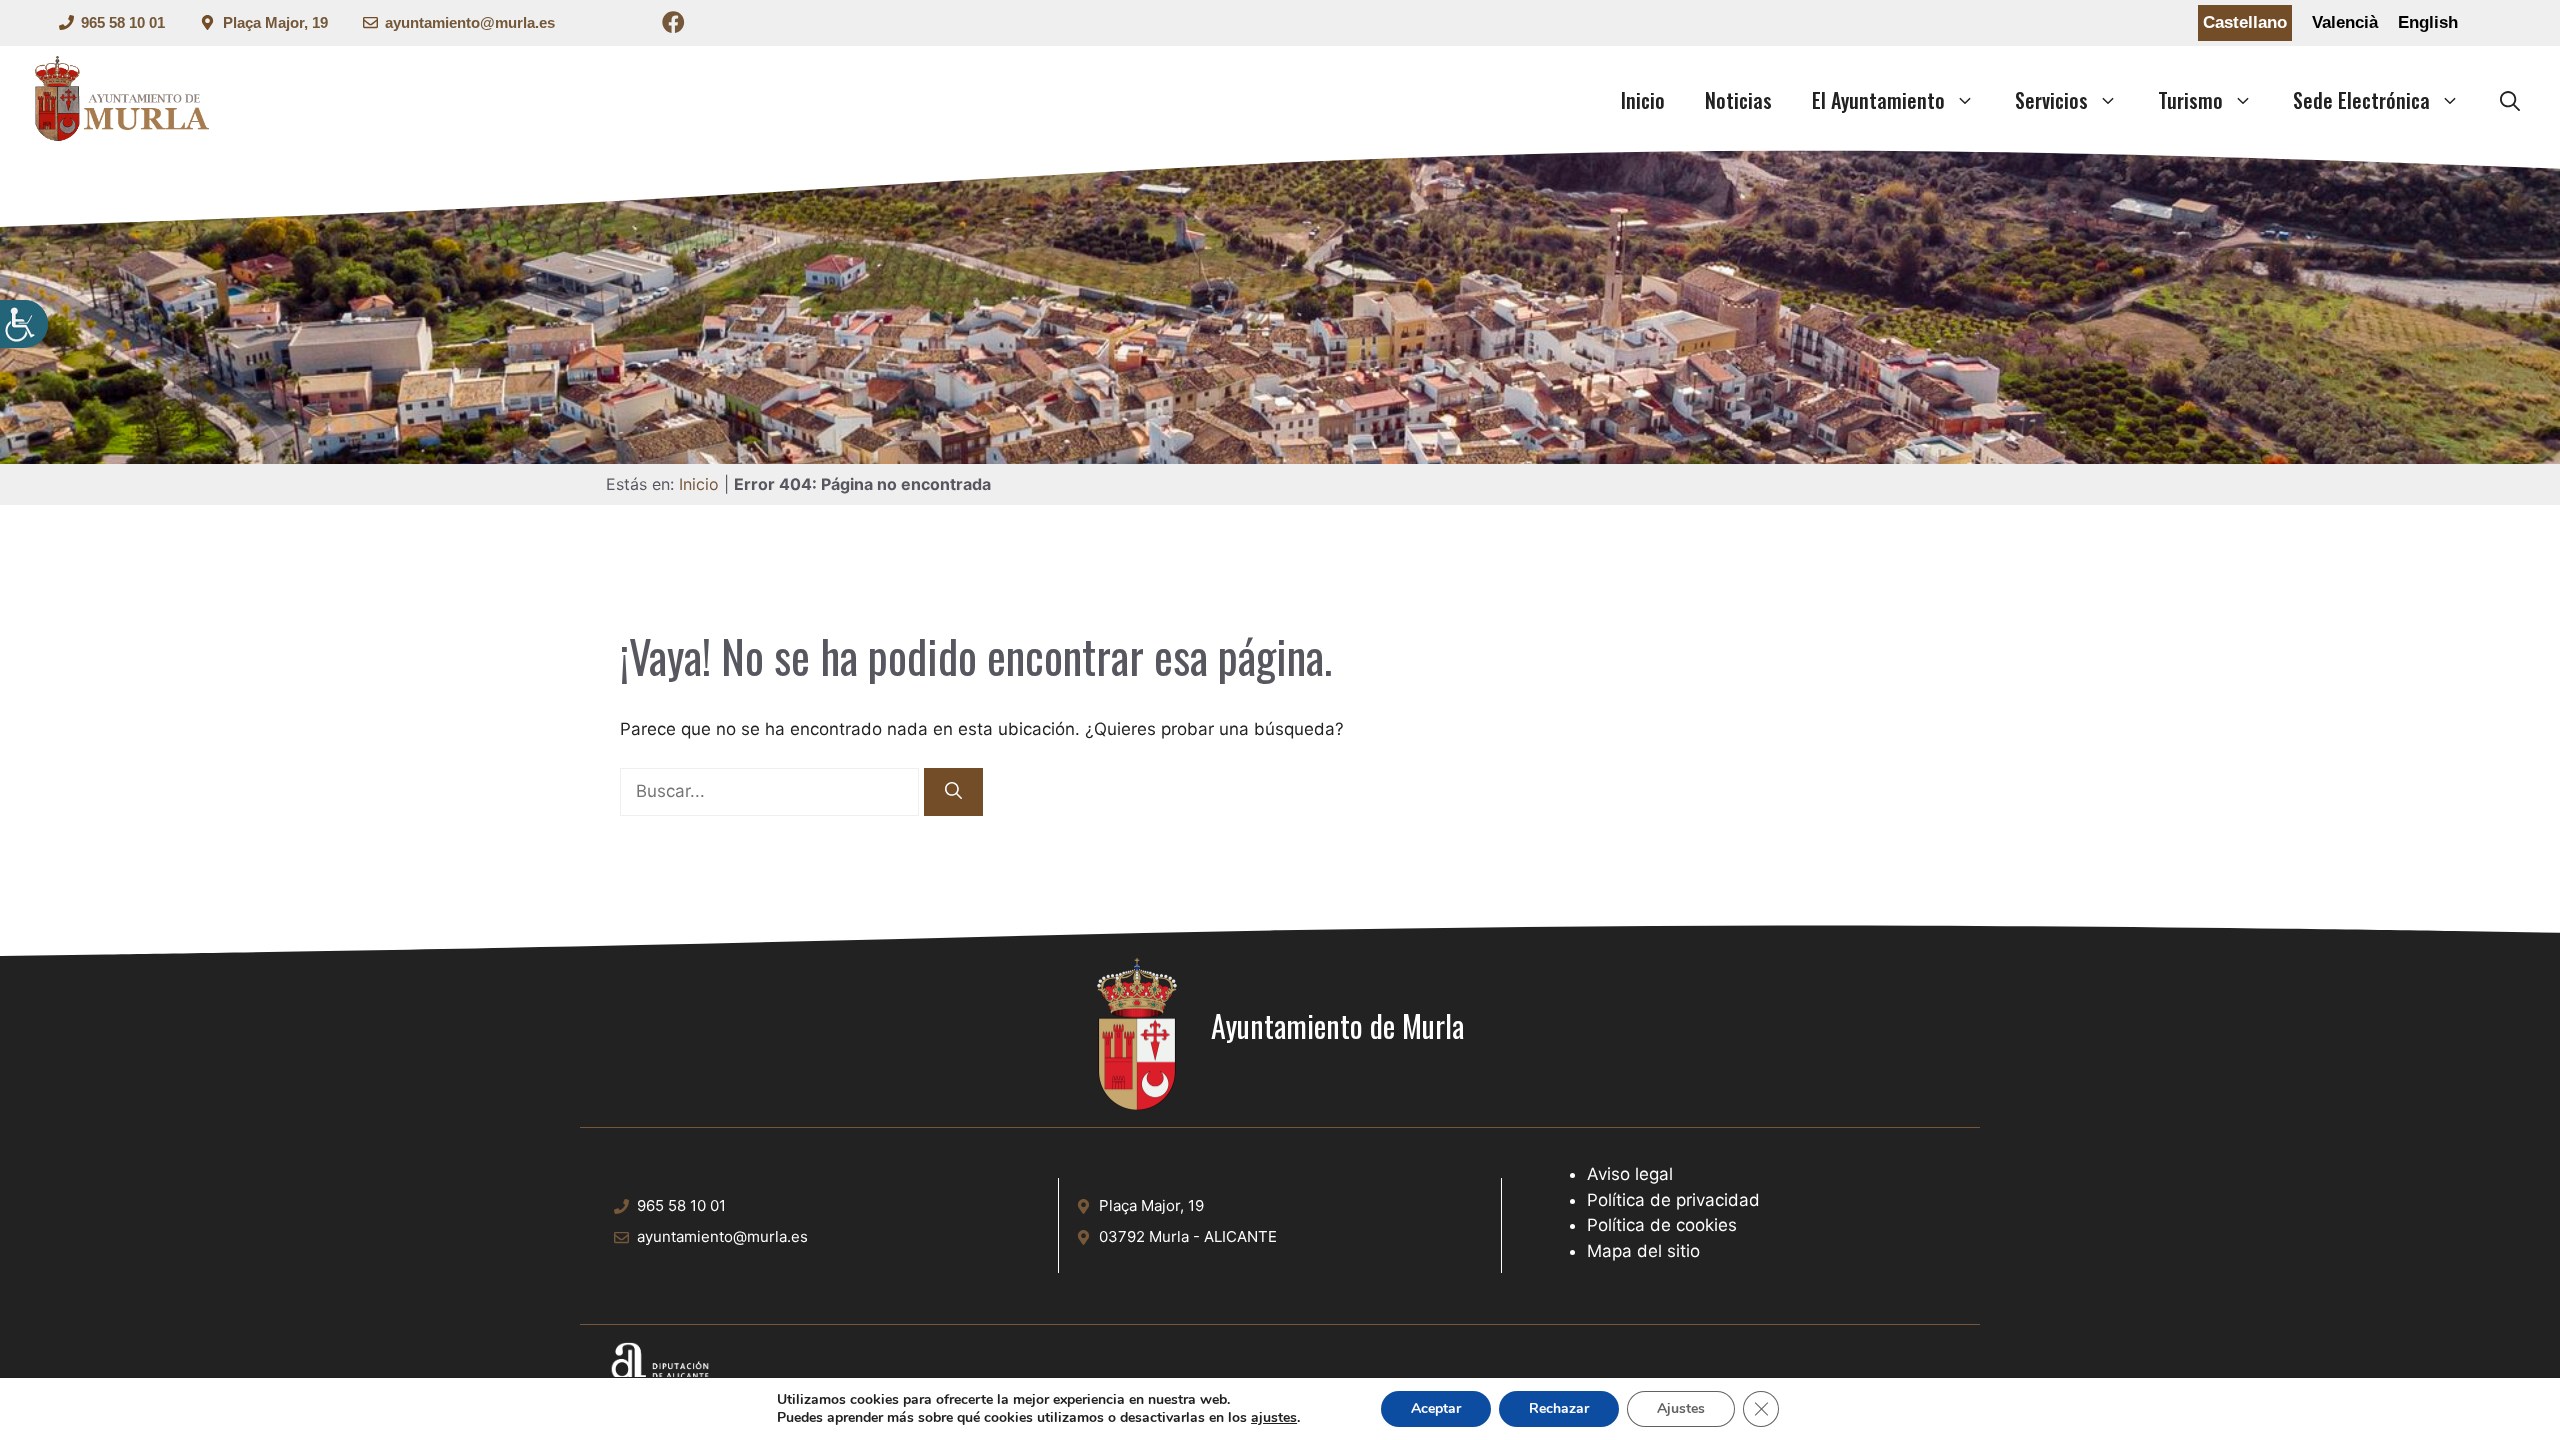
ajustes (1274, 1418)
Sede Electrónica (2361, 100)
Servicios (2051, 100)
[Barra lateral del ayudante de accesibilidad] (24, 324)
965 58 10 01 (123, 22)
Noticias (1738, 100)
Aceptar (1436, 1408)
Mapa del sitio (1643, 1251)
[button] (2510, 100)
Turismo (2190, 100)
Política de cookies (1662, 1225)
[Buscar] (953, 792)
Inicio (1643, 100)
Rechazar (1559, 1408)
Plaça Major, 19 (275, 22)
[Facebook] (673, 25)
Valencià (2345, 22)
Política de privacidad (1673, 1200)
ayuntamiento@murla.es (470, 22)
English (2428, 22)
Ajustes (1681, 1408)
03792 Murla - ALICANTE (1188, 1236)
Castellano (2245, 22)
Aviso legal (1630, 1174)
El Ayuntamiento (1878, 100)
